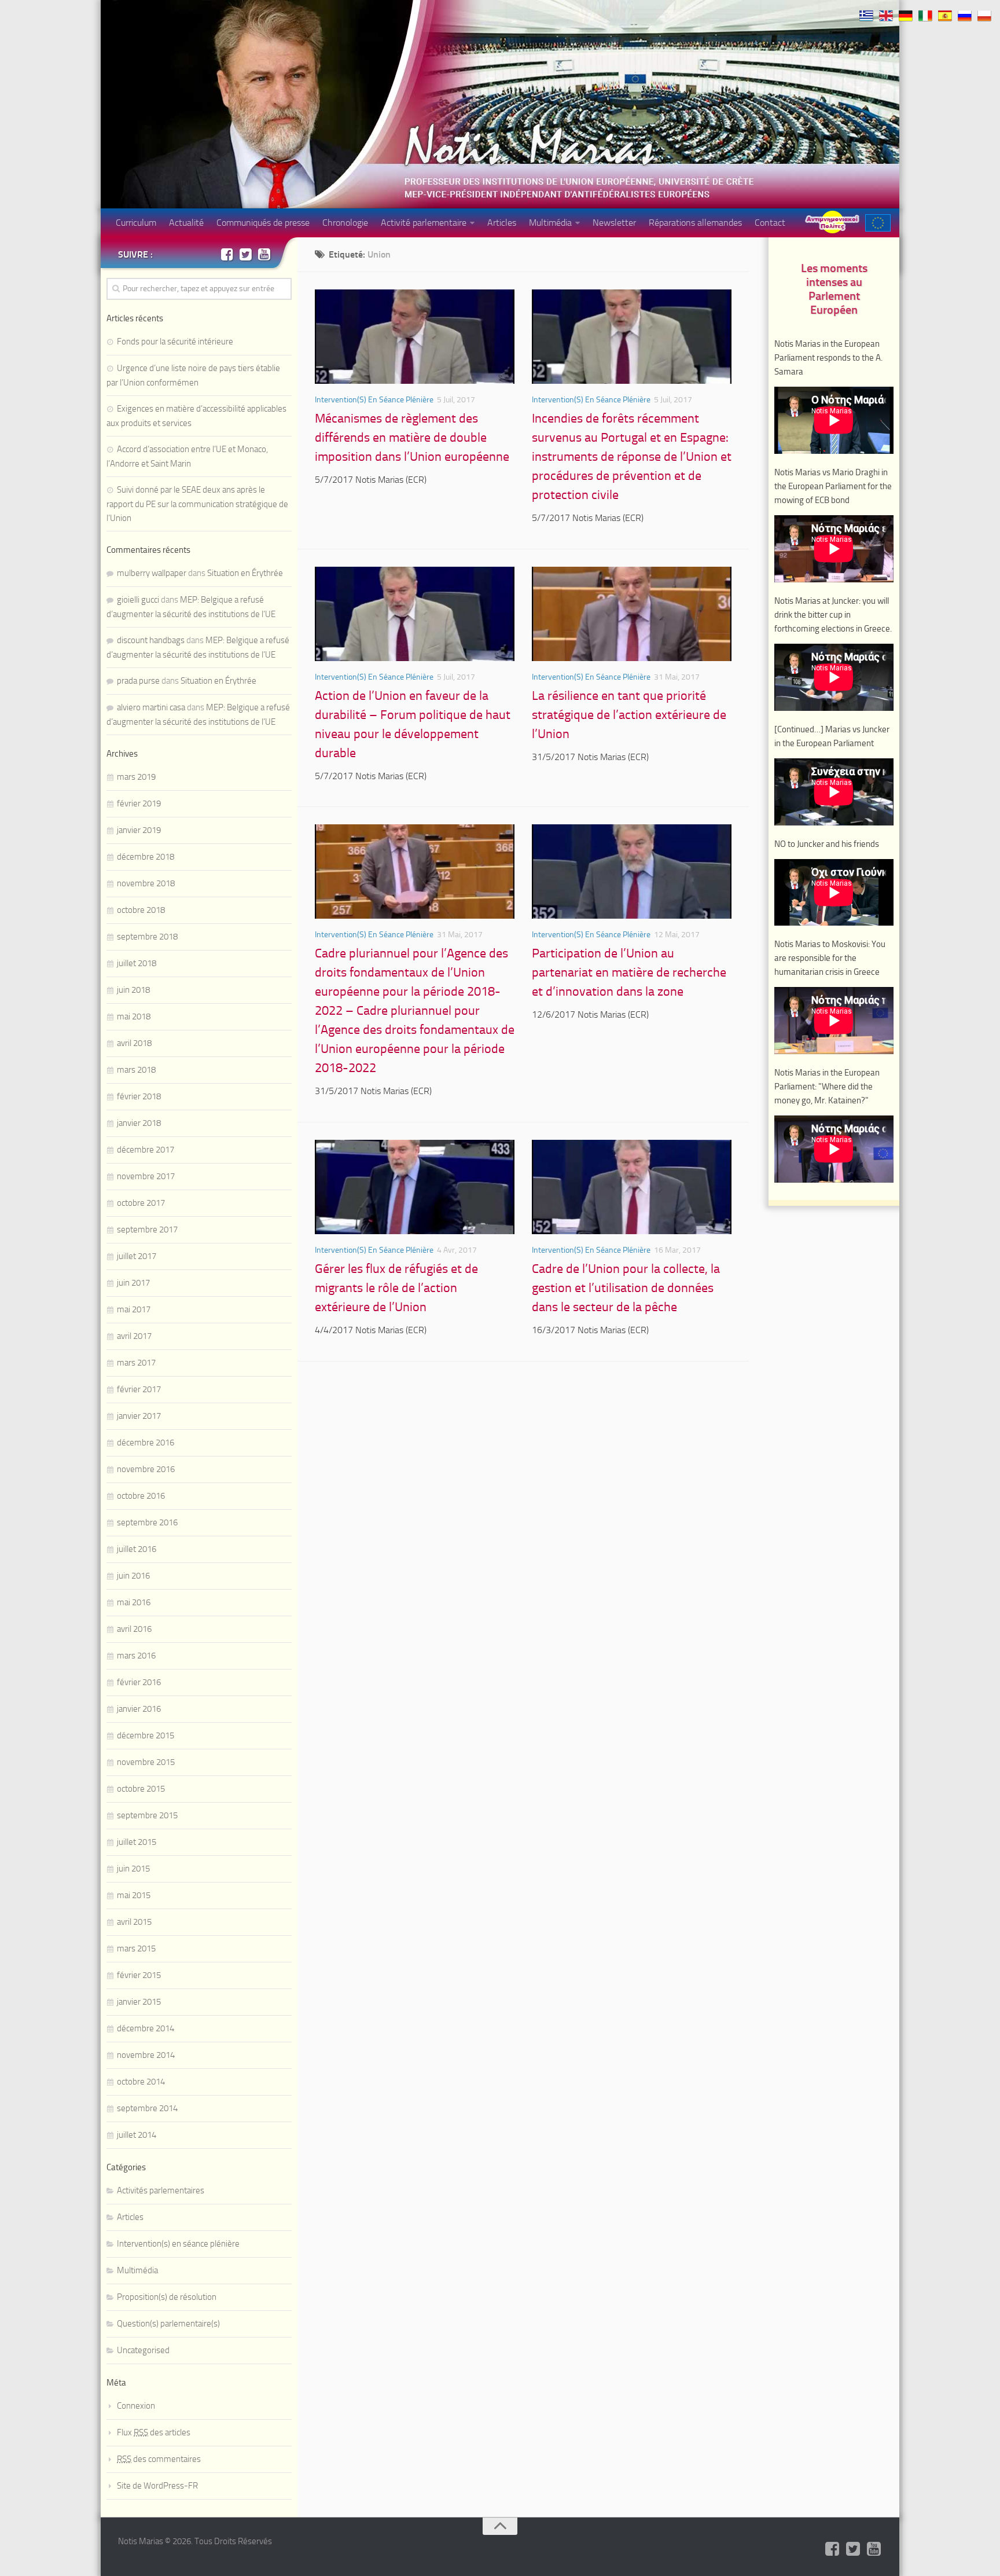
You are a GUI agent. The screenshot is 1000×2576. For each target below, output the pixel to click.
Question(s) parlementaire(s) (168, 2324)
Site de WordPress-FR (157, 2486)
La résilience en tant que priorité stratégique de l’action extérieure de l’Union (629, 715)
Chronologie (345, 223)
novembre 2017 (146, 1176)
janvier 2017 (139, 1416)
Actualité (186, 223)
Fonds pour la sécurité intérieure (175, 342)
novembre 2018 (146, 883)
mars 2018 (136, 1070)
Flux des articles (154, 2432)
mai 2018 (134, 1017)
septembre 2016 (147, 1522)
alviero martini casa (151, 707)
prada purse (138, 681)
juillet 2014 (137, 2135)
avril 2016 (134, 1629)
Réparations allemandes (695, 223)
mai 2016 (134, 1602)
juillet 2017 (137, 1256)
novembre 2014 (146, 2055)
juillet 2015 (137, 1842)
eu (878, 223)
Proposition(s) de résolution (167, 2297)
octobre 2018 (141, 910)
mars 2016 (136, 1656)
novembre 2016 (146, 1469)
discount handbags (151, 640)
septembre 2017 (147, 1230)
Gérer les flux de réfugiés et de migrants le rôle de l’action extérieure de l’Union (396, 1288)
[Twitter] (245, 254)
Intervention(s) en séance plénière (374, 400)
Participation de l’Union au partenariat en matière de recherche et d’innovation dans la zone (629, 973)
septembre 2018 (147, 937)
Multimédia (550, 223)
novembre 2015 (146, 1762)
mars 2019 (136, 777)
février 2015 (139, 1975)
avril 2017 (134, 1336)
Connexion (136, 2406)
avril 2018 (134, 1043)
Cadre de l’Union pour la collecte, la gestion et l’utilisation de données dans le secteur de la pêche (626, 1288)
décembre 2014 (146, 2028)
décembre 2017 (146, 1150)
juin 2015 (133, 1869)
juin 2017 (133, 1283)
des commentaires (159, 2459)
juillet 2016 (137, 1549)
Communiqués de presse (263, 223)
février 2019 (139, 803)
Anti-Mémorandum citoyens (832, 222)
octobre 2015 (141, 1789)
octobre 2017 (141, 1203)
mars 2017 (136, 1363)
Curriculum (136, 223)
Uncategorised (143, 2350)
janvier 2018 (139, 1123)
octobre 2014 (141, 2082)
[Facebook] (227, 254)
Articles (502, 223)
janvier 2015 (139, 2002)
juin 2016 (133, 1576)
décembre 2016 (146, 1443)
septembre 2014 (147, 2108)
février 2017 (139, 1389)
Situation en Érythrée (245, 573)
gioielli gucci (138, 600)
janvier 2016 (139, 1709)
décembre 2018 (146, 857)
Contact (770, 223)
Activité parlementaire (424, 223)
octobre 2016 (141, 1496)
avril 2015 (134, 1922)
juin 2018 (133, 990)
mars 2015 (136, 1948)
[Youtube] (264, 254)
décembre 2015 (146, 1735)
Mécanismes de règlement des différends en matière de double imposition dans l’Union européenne (412, 438)
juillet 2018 (137, 963)
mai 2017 (134, 1309)
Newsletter (614, 223)
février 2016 (139, 1682)
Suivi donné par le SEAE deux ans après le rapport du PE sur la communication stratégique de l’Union (197, 504)
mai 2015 (134, 1895)
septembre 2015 (147, 1815)
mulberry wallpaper (152, 573)
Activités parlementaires (161, 2190)
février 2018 (139, 1096)
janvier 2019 (139, 830)
